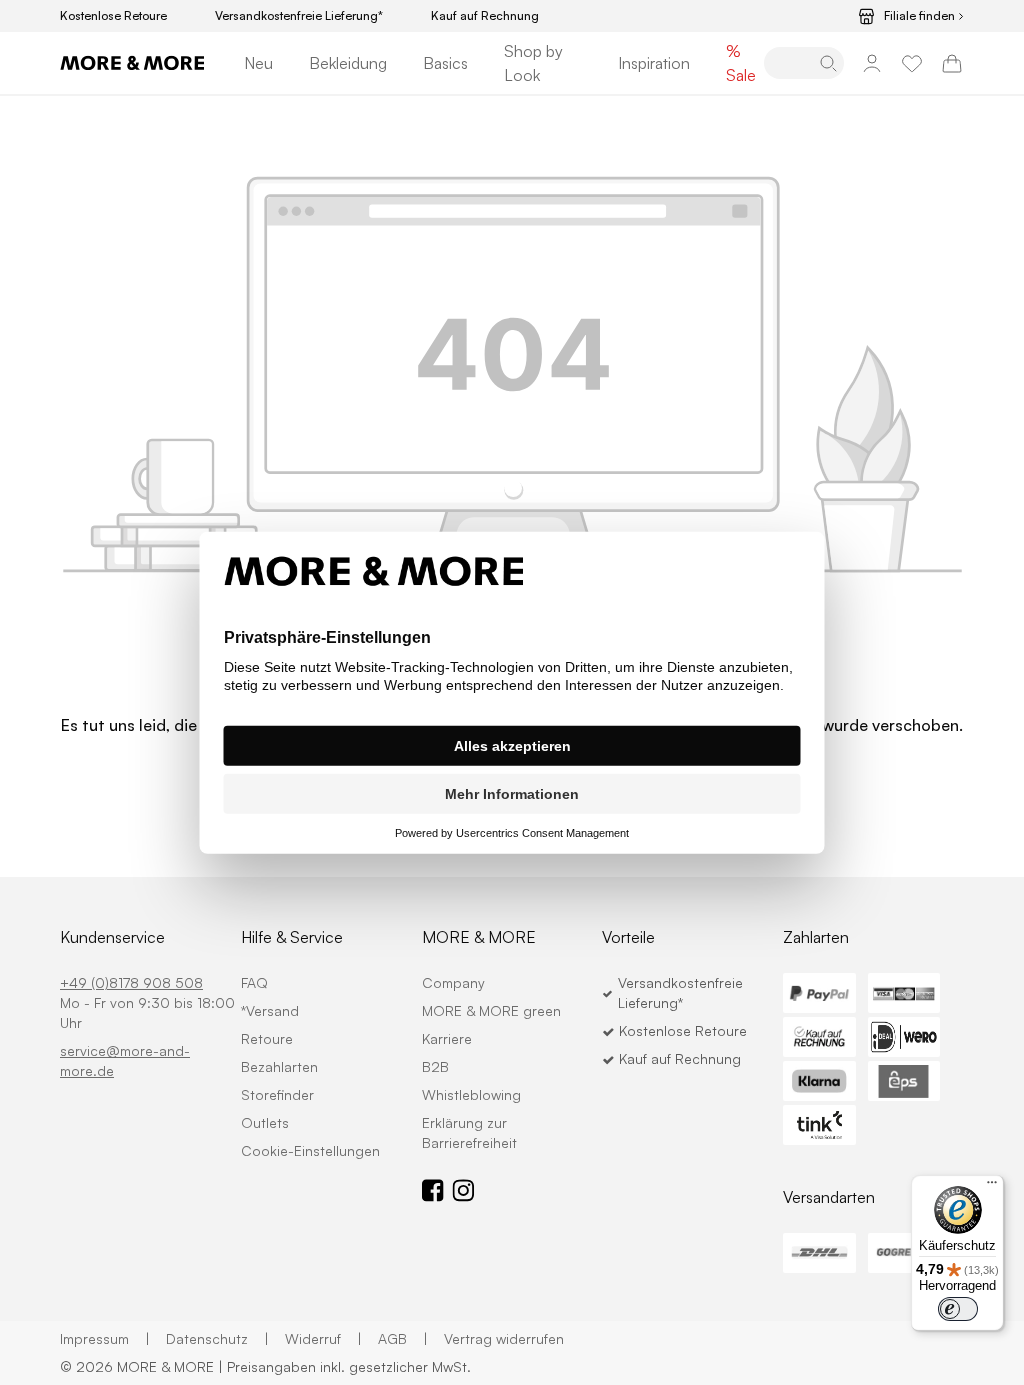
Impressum (105, 1338)
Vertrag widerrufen (504, 1338)
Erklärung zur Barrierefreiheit (469, 1132)
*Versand (270, 1010)
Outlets (265, 1122)
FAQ (254, 982)
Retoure (267, 1038)
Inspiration (654, 63)
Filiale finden (919, 16)
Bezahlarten (279, 1066)
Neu (258, 63)
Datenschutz (217, 1338)
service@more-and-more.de (125, 1060)
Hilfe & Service (292, 937)
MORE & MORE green (491, 1010)
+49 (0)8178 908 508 (131, 982)
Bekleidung (348, 63)
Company (453, 982)
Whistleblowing (471, 1094)
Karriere (447, 1038)
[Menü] (992, 1187)
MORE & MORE (479, 937)
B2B (435, 1066)
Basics (445, 63)
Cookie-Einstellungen (310, 1150)
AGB (403, 1338)
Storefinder (277, 1094)
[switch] (958, 1309)
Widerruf (323, 1338)
